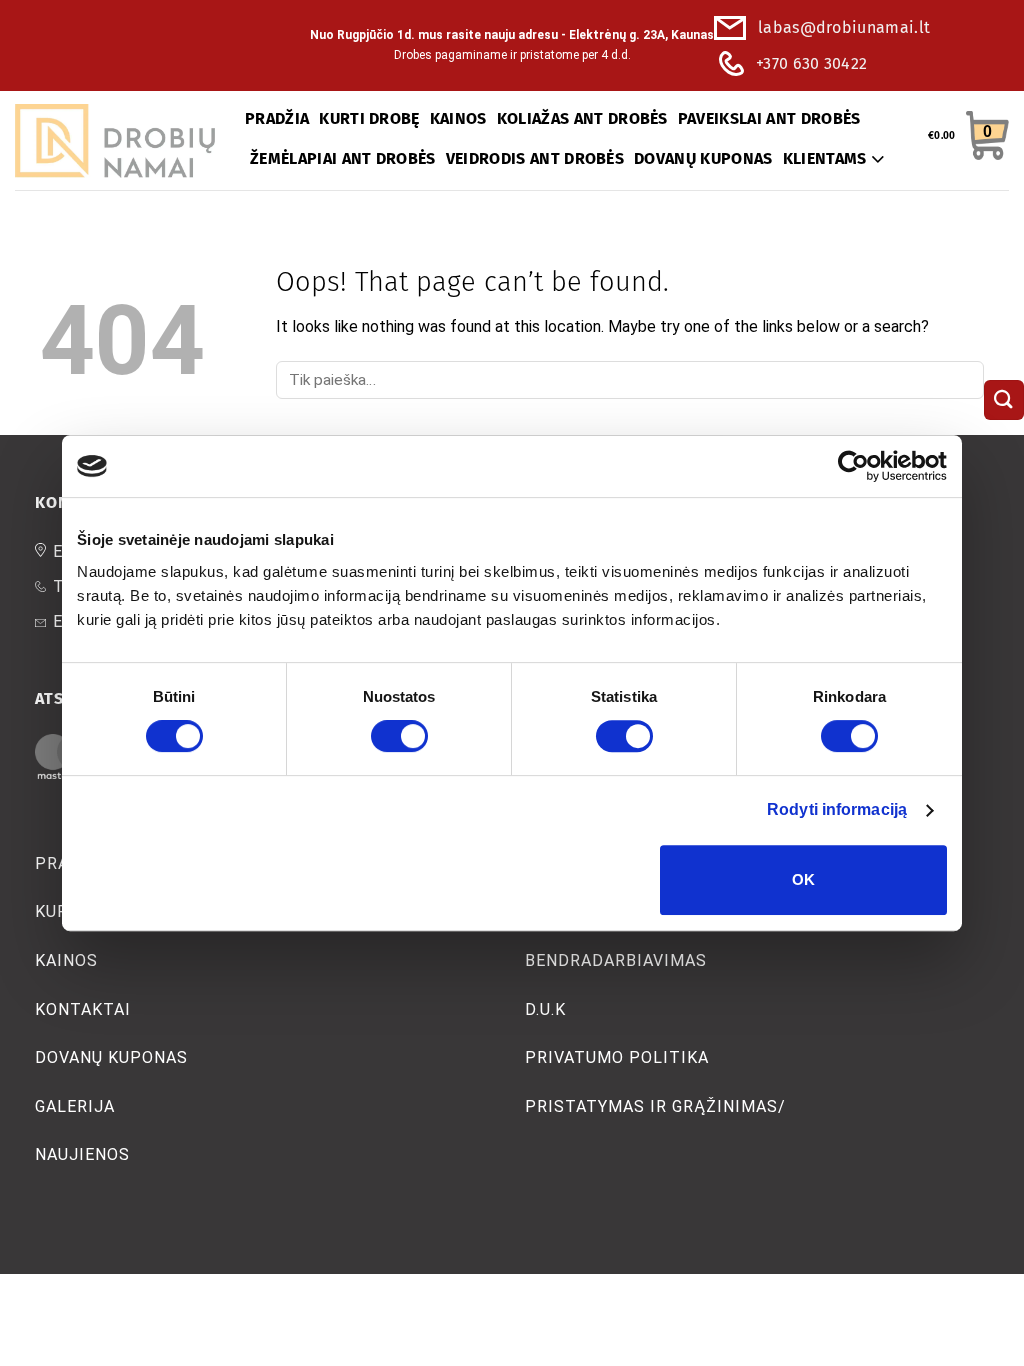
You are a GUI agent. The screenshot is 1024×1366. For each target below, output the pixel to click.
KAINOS (458, 118)
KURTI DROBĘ (369, 118)
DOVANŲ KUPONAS (703, 158)
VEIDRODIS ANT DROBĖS (535, 158)
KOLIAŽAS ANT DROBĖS (582, 118)
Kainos (66, 960)
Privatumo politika (617, 1057)
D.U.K (545, 1009)
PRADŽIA (277, 118)
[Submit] (1004, 400)
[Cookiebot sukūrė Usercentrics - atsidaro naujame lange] (859, 466)
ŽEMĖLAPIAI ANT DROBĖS (343, 158)
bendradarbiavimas (616, 960)
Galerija (75, 1106)
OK (804, 879)
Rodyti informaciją (837, 809)
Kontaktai (83, 1009)
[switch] (399, 736)
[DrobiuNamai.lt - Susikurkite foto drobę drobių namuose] (115, 141)
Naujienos (82, 1154)
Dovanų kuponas (111, 1057)
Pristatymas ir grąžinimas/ (656, 1106)
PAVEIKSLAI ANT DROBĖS (769, 118)
